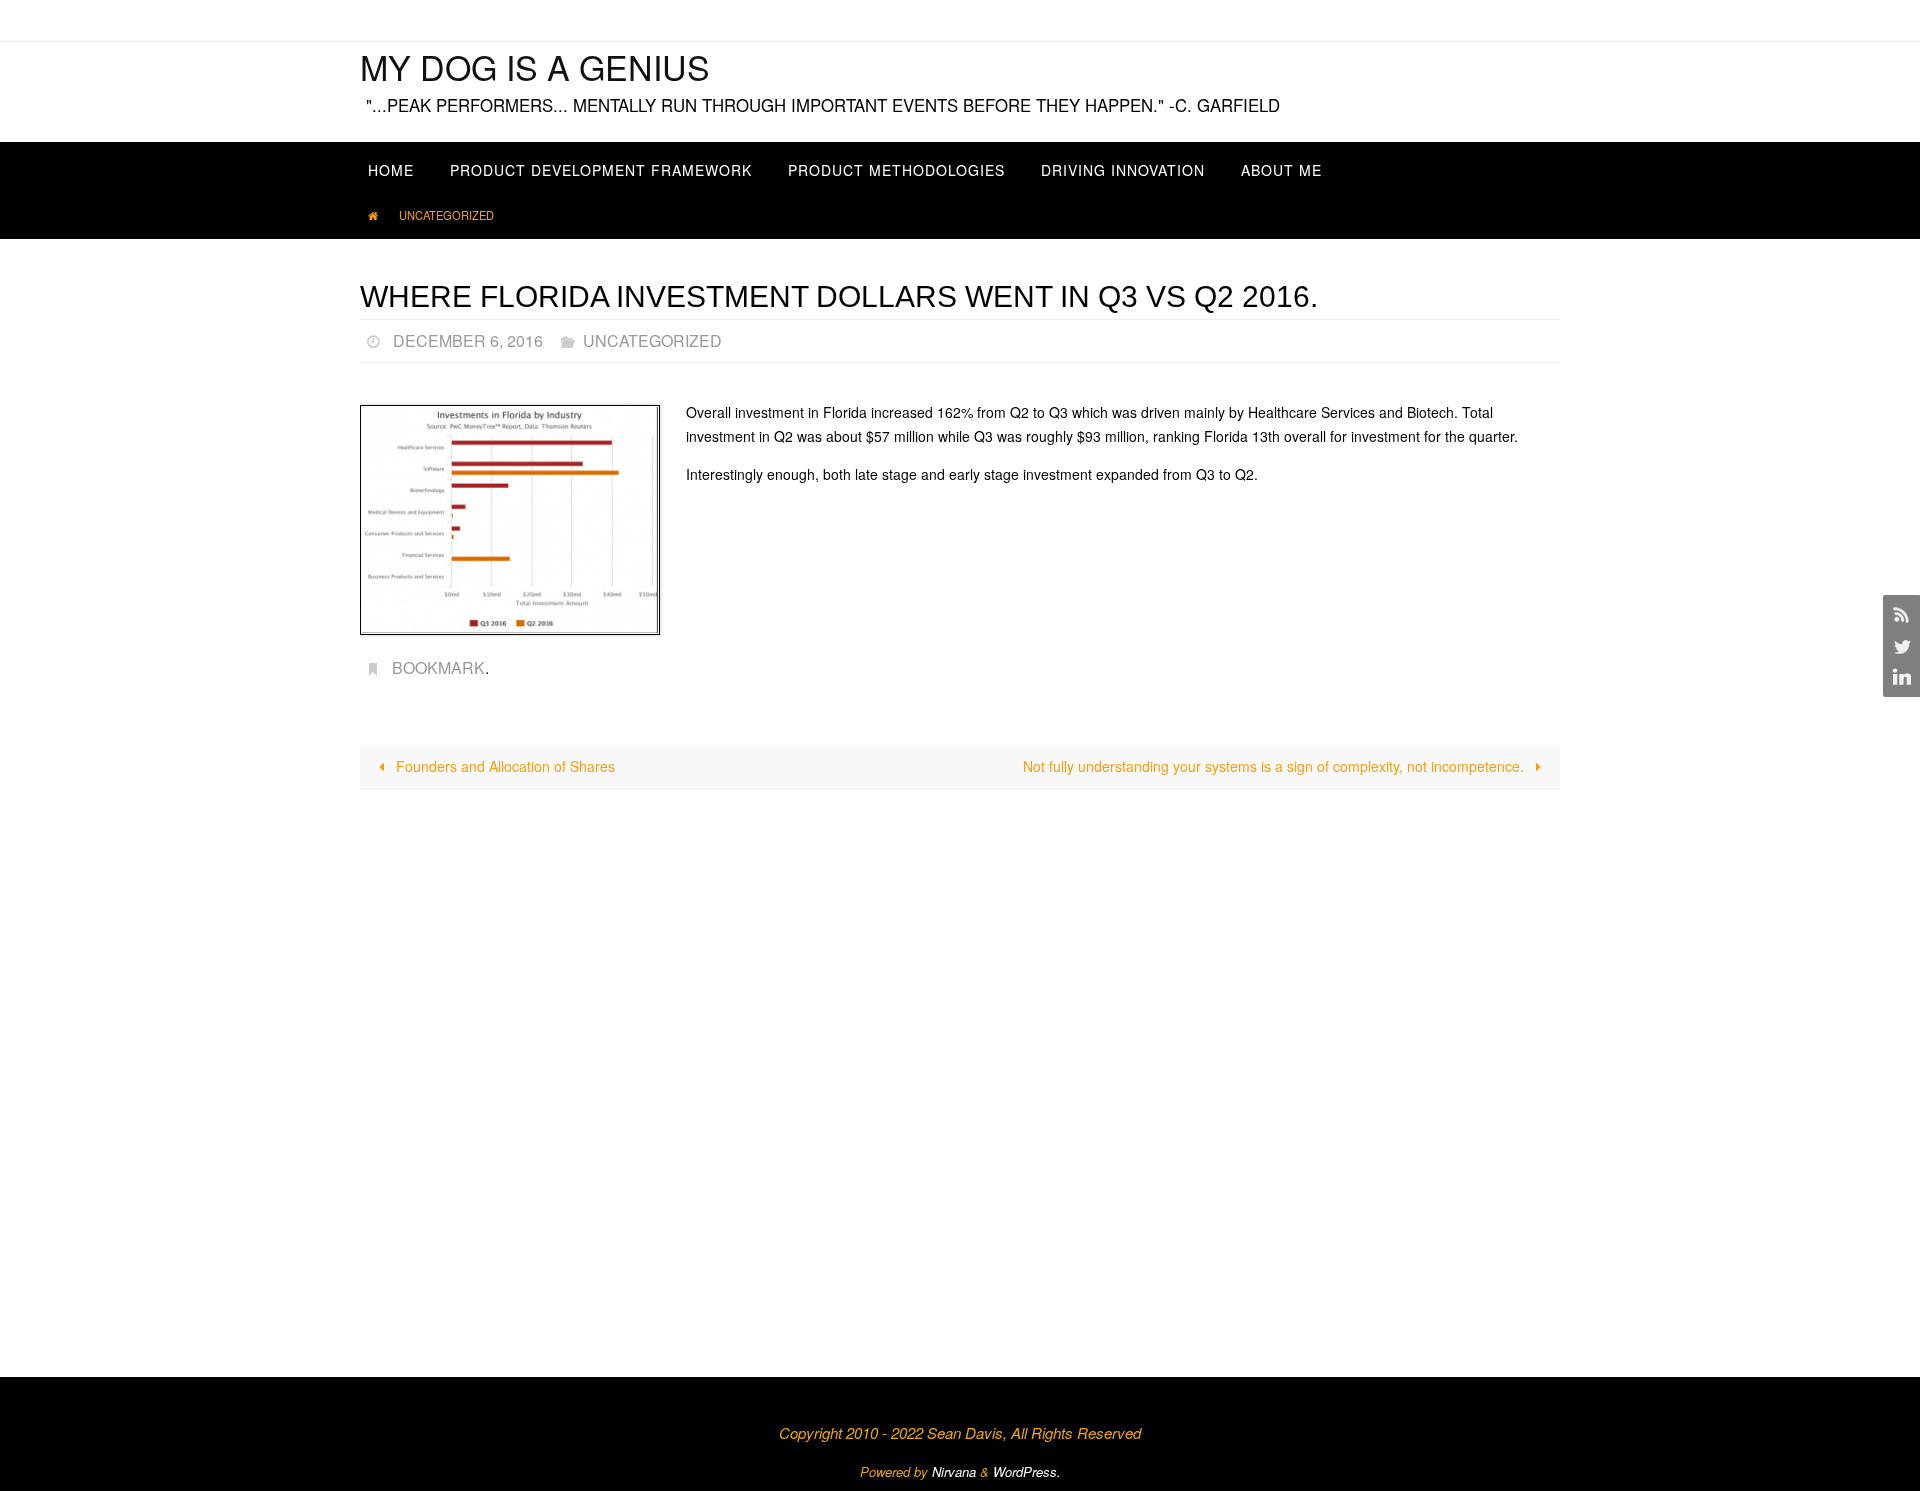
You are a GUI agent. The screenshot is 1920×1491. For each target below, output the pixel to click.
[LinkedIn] (1899, 678)
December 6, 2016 (468, 340)
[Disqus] (960, 1060)
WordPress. (1027, 1471)
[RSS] (1899, 614)
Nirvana (954, 1471)
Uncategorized (446, 215)
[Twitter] (1899, 646)
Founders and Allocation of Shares (503, 766)
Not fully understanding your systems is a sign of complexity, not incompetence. (1275, 766)
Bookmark (438, 667)
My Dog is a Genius (535, 66)
